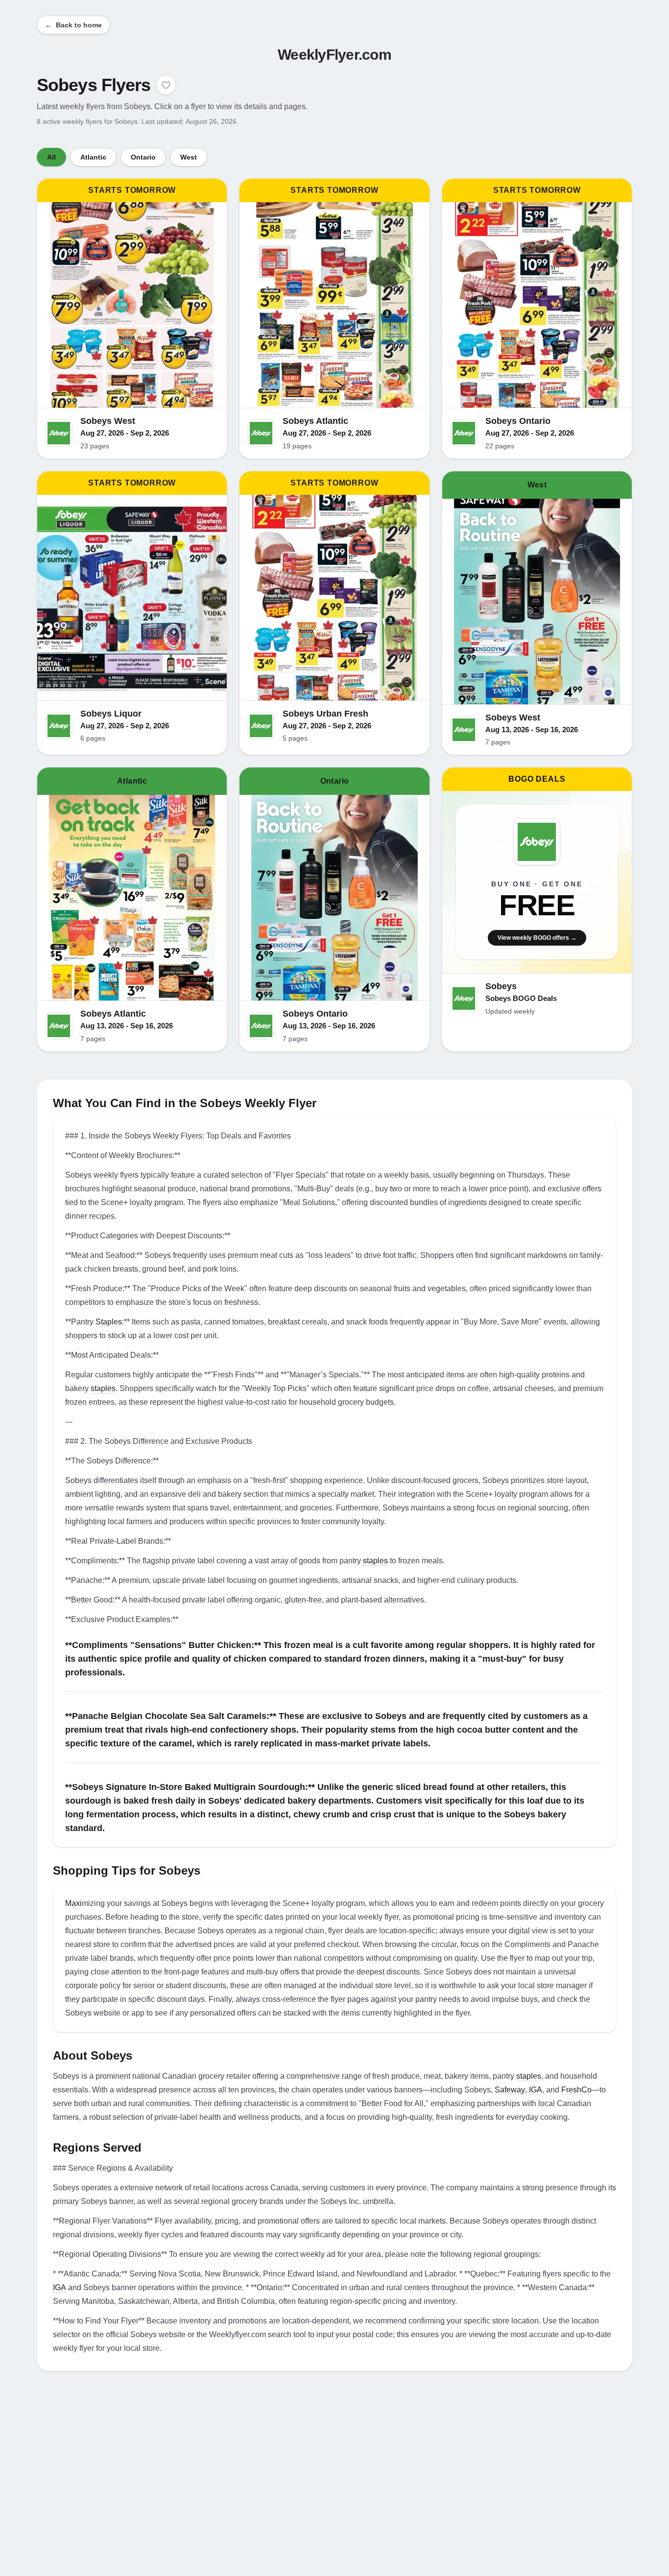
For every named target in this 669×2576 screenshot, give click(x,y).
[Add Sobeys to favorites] (166, 85)
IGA (536, 2090)
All (51, 157)
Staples (109, 1322)
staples (103, 1388)
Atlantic (93, 157)
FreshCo (576, 2090)
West (189, 157)
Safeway (510, 2090)
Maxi (73, 1903)
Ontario (143, 157)
